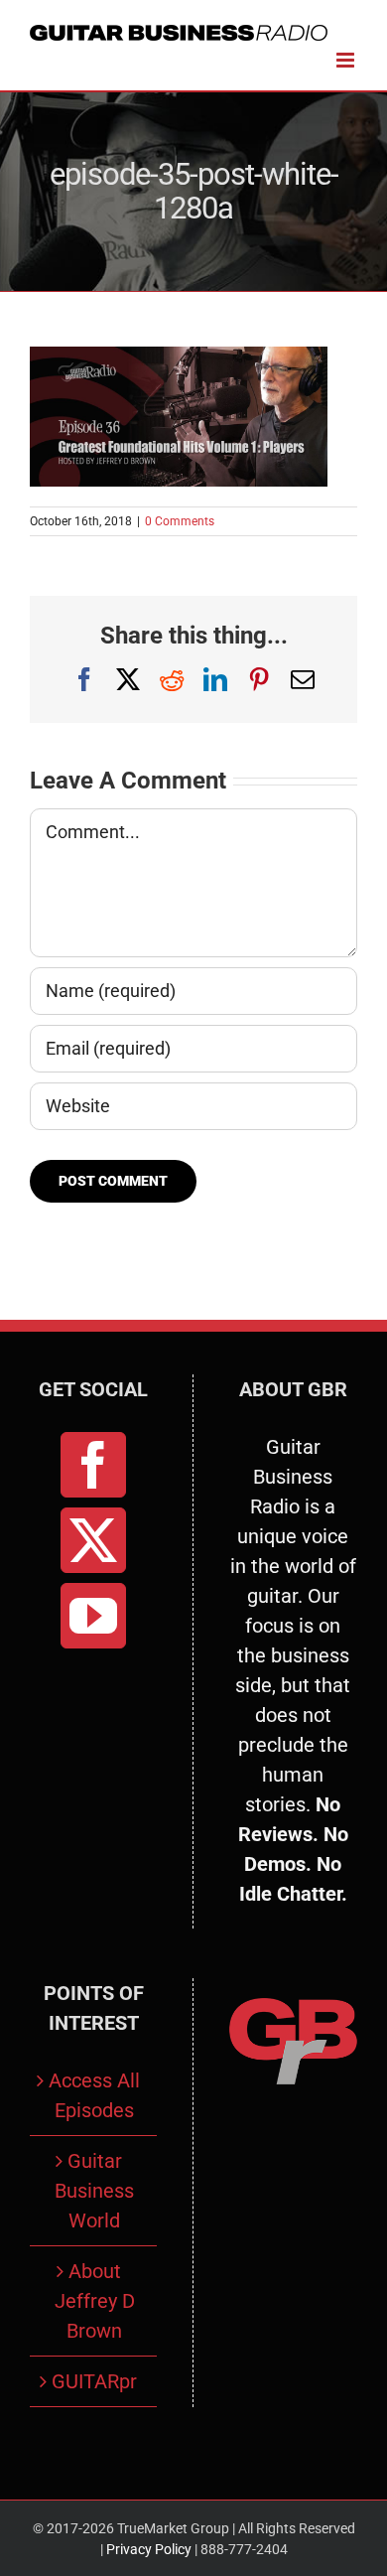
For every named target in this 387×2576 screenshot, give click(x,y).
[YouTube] (93, 1616)
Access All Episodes (94, 2095)
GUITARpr (94, 2381)
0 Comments (180, 521)
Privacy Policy (149, 2549)
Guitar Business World (94, 2191)
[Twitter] (93, 1540)
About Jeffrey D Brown (95, 2301)
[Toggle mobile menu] (347, 60)
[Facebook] (93, 1465)
